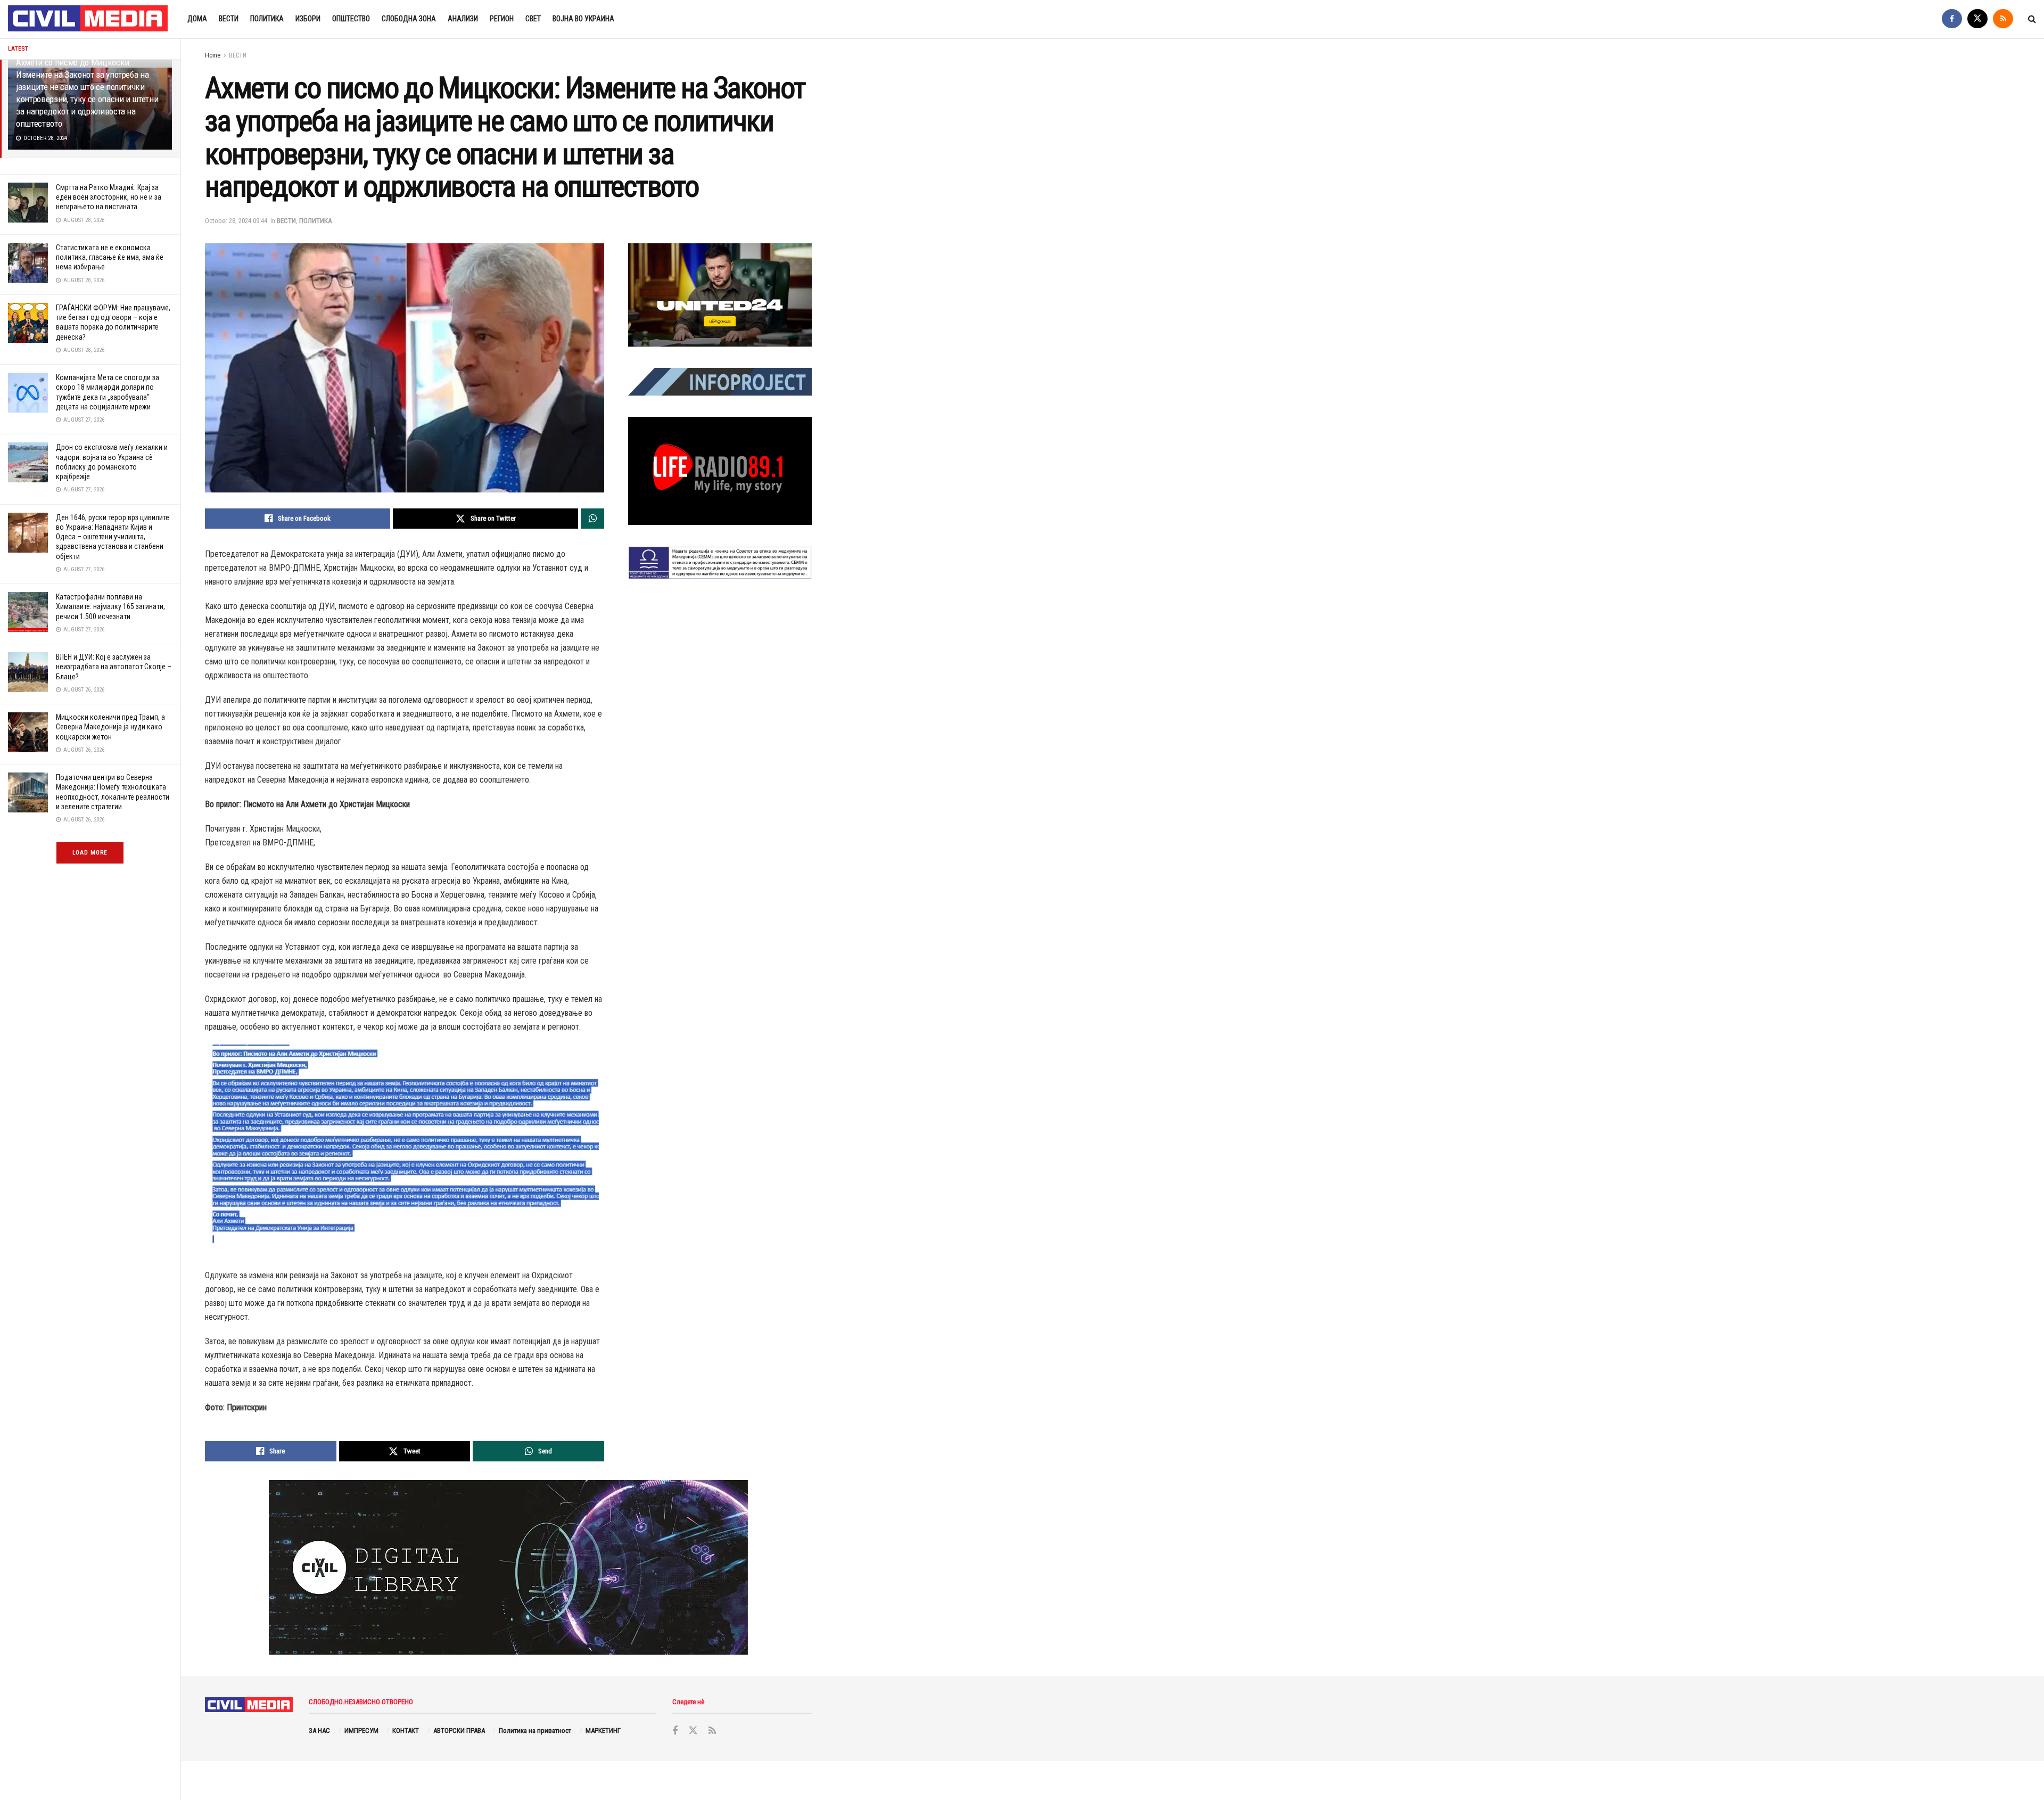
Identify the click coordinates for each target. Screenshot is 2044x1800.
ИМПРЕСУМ (361, 1731)
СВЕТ (533, 19)
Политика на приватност (535, 1731)
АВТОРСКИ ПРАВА (459, 1731)
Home (213, 55)
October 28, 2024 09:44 (236, 221)
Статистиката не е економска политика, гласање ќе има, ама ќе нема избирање (110, 257)
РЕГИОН (502, 19)
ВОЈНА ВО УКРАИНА (583, 19)
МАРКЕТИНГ (603, 1731)
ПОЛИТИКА (267, 19)
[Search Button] (2032, 19)
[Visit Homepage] (88, 19)
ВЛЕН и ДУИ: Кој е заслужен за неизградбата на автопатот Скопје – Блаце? (114, 667)
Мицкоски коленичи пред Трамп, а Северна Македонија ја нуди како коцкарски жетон (110, 727)
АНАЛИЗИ (463, 19)
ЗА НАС (319, 1731)
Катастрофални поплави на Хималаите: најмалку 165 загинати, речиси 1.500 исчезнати (110, 606)
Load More (90, 853)
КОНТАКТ (406, 1731)
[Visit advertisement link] (720, 295)
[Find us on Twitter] (1977, 19)
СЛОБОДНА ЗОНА (409, 19)
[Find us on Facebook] (1952, 19)
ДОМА (197, 19)
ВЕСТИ (229, 19)
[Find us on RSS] (2003, 19)
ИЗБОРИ (308, 19)
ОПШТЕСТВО (351, 19)
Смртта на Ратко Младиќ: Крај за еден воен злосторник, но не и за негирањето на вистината (109, 197)
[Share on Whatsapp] (592, 519)
